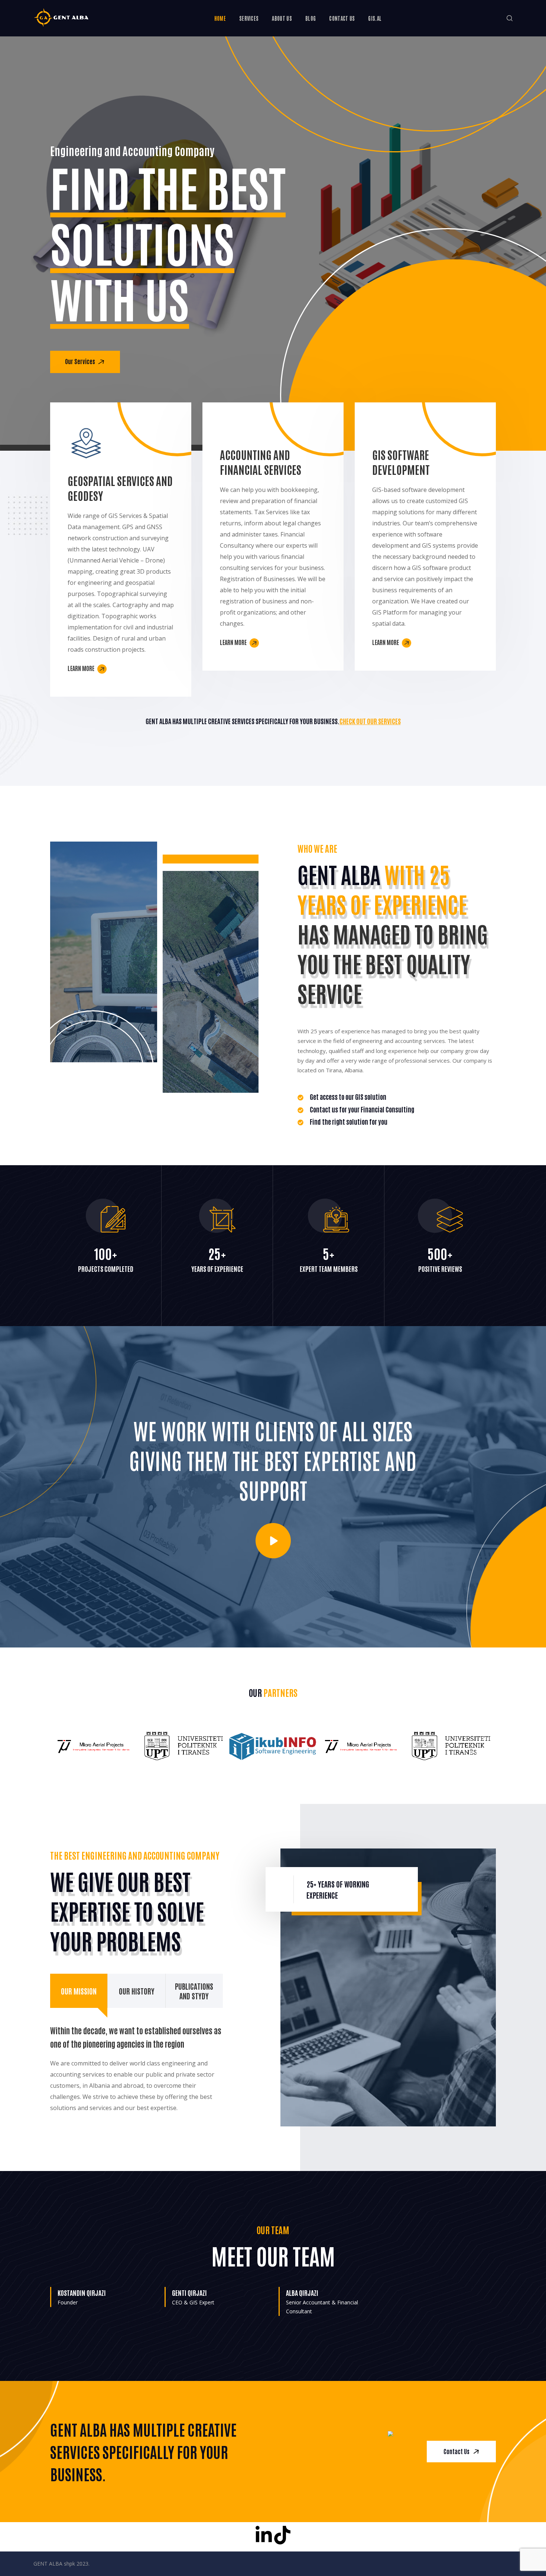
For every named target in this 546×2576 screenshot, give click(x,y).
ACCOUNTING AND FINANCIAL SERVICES (261, 462)
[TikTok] (282, 2535)
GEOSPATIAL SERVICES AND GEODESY (120, 488)
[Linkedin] (264, 2535)
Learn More (82, 668)
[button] (510, 18)
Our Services (81, 361)
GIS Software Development (401, 462)
